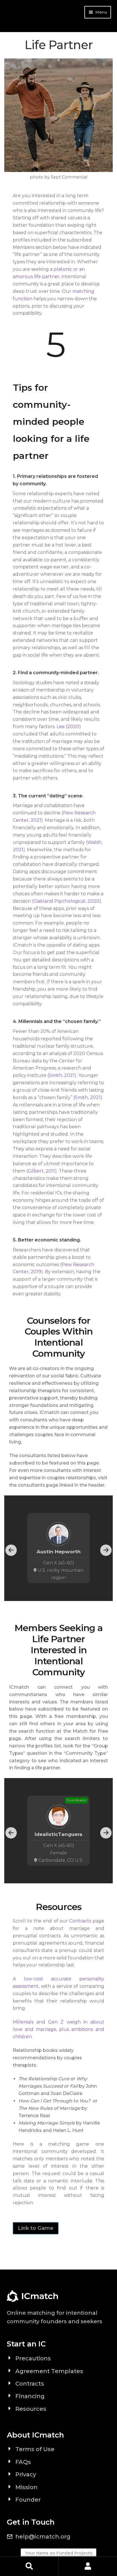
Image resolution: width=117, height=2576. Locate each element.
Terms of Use (35, 2449)
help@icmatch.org (43, 2537)
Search (29, 2566)
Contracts (80, 1921)
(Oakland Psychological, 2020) (67, 901)
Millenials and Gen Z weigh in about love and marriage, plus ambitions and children (58, 2029)
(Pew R (70, 813)
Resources (31, 2409)
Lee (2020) (69, 727)
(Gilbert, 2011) (42, 1171)
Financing (30, 2396)
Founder (28, 2500)
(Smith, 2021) (62, 1075)
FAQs (23, 2462)
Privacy (26, 2474)
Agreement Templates (49, 2371)
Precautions (33, 2358)
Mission (26, 2487)
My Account (88, 2566)
